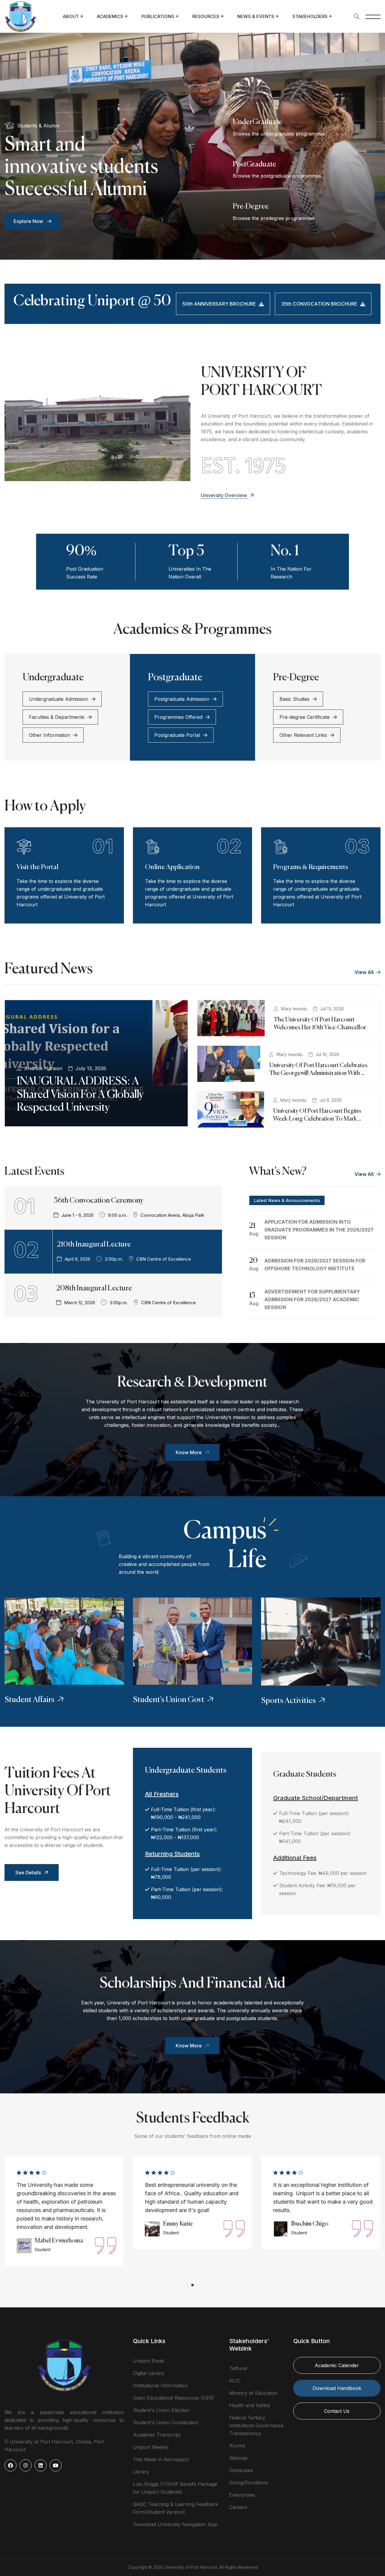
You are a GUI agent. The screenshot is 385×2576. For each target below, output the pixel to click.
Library (141, 2472)
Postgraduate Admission (182, 699)
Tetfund (238, 2368)
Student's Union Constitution (166, 2422)
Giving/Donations (249, 2483)
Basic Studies (294, 699)
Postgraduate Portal (177, 735)
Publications (158, 16)
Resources (206, 16)
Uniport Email (148, 2361)
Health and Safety (250, 2405)
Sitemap (238, 2458)
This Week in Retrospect (161, 2459)
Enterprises (242, 2495)
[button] (187, 2285)
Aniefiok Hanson (43, 1068)
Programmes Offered (178, 717)
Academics (110, 16)
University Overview (225, 495)
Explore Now (29, 221)
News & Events (256, 16)
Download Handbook (337, 2388)
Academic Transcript (157, 2435)
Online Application (172, 867)
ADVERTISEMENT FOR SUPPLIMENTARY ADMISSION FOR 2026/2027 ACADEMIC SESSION (312, 1299)
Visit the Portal (37, 867)
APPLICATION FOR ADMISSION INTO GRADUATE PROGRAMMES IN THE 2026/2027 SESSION (319, 1230)
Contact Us (337, 2411)
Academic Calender (337, 2365)
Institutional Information (160, 2385)
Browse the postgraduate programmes (277, 176)
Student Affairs (29, 1700)
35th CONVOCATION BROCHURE (319, 304)
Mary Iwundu (294, 1009)
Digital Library (149, 2373)
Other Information (49, 735)
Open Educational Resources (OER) (174, 2398)
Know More (189, 1452)
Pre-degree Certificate (305, 717)
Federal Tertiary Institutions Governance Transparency (256, 2425)
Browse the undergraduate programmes (279, 134)
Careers (238, 2507)
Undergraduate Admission (59, 699)
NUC (235, 2381)
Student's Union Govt (169, 1700)
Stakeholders (310, 16)
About (71, 16)
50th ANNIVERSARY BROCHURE (219, 304)
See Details (28, 1872)
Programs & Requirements (311, 867)
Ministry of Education (253, 2393)
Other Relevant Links (303, 735)
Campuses (241, 2470)
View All (365, 972)
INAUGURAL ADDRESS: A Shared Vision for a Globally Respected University (80, 1094)
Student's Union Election (161, 2410)
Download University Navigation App (175, 2524)
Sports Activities (288, 1701)
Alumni (237, 2446)
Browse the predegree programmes (274, 218)
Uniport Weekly (151, 2447)
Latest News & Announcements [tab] (287, 1200)
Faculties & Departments (57, 717)
